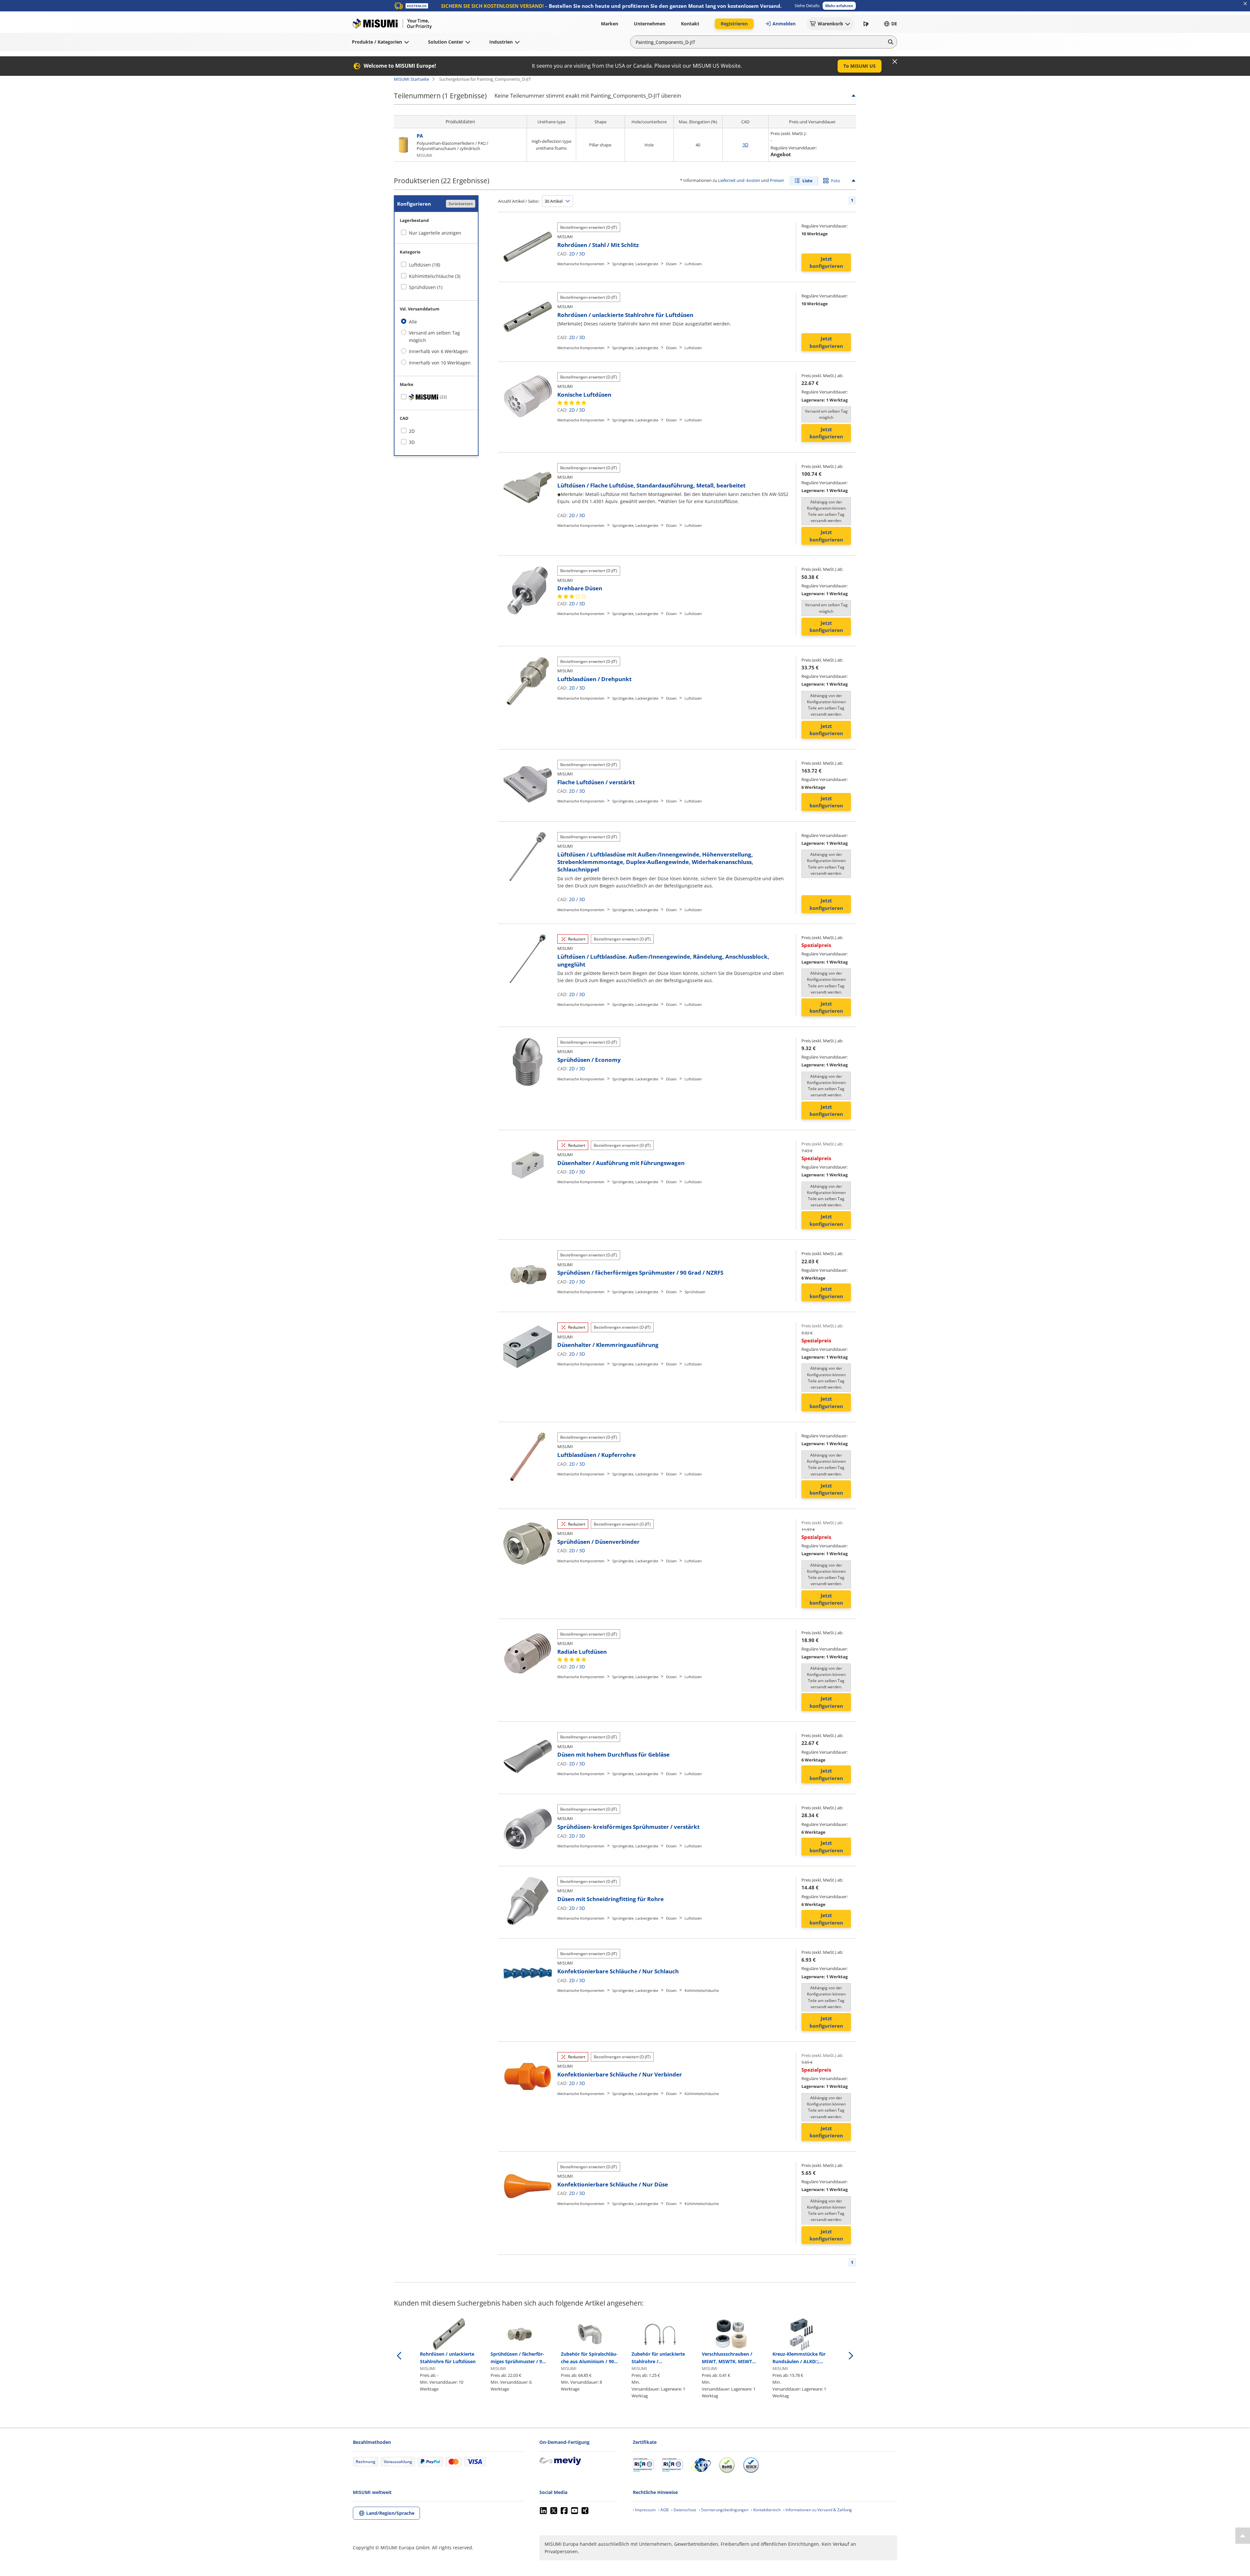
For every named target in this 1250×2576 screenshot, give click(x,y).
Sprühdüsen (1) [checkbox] (426, 287)
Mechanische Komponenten (581, 264)
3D (745, 145)
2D (572, 254)
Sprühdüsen (695, 1292)
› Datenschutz (684, 2510)
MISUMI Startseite (411, 79)
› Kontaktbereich (766, 2510)
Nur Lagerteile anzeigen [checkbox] (435, 233)
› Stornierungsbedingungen (724, 2510)
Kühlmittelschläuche (702, 1990)
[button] (839, 6)
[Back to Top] (1243, 2536)
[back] (399, 2356)
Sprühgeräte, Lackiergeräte (635, 264)
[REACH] (751, 2465)
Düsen (671, 264)
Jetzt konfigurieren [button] (826, 262)
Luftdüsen (693, 264)
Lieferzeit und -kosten (739, 180)
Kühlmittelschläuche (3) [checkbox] (435, 276)
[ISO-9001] (643, 2465)
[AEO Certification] (701, 2465)
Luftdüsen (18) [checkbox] (424, 265)
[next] (851, 2356)
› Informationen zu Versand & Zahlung (818, 2510)
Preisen (777, 180)
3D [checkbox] (412, 442)
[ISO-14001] (672, 2465)
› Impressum (644, 2510)
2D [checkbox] (412, 431)
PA (420, 136)
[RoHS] (727, 2465)
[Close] (895, 62)
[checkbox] (436, 397)
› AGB (663, 2510)
